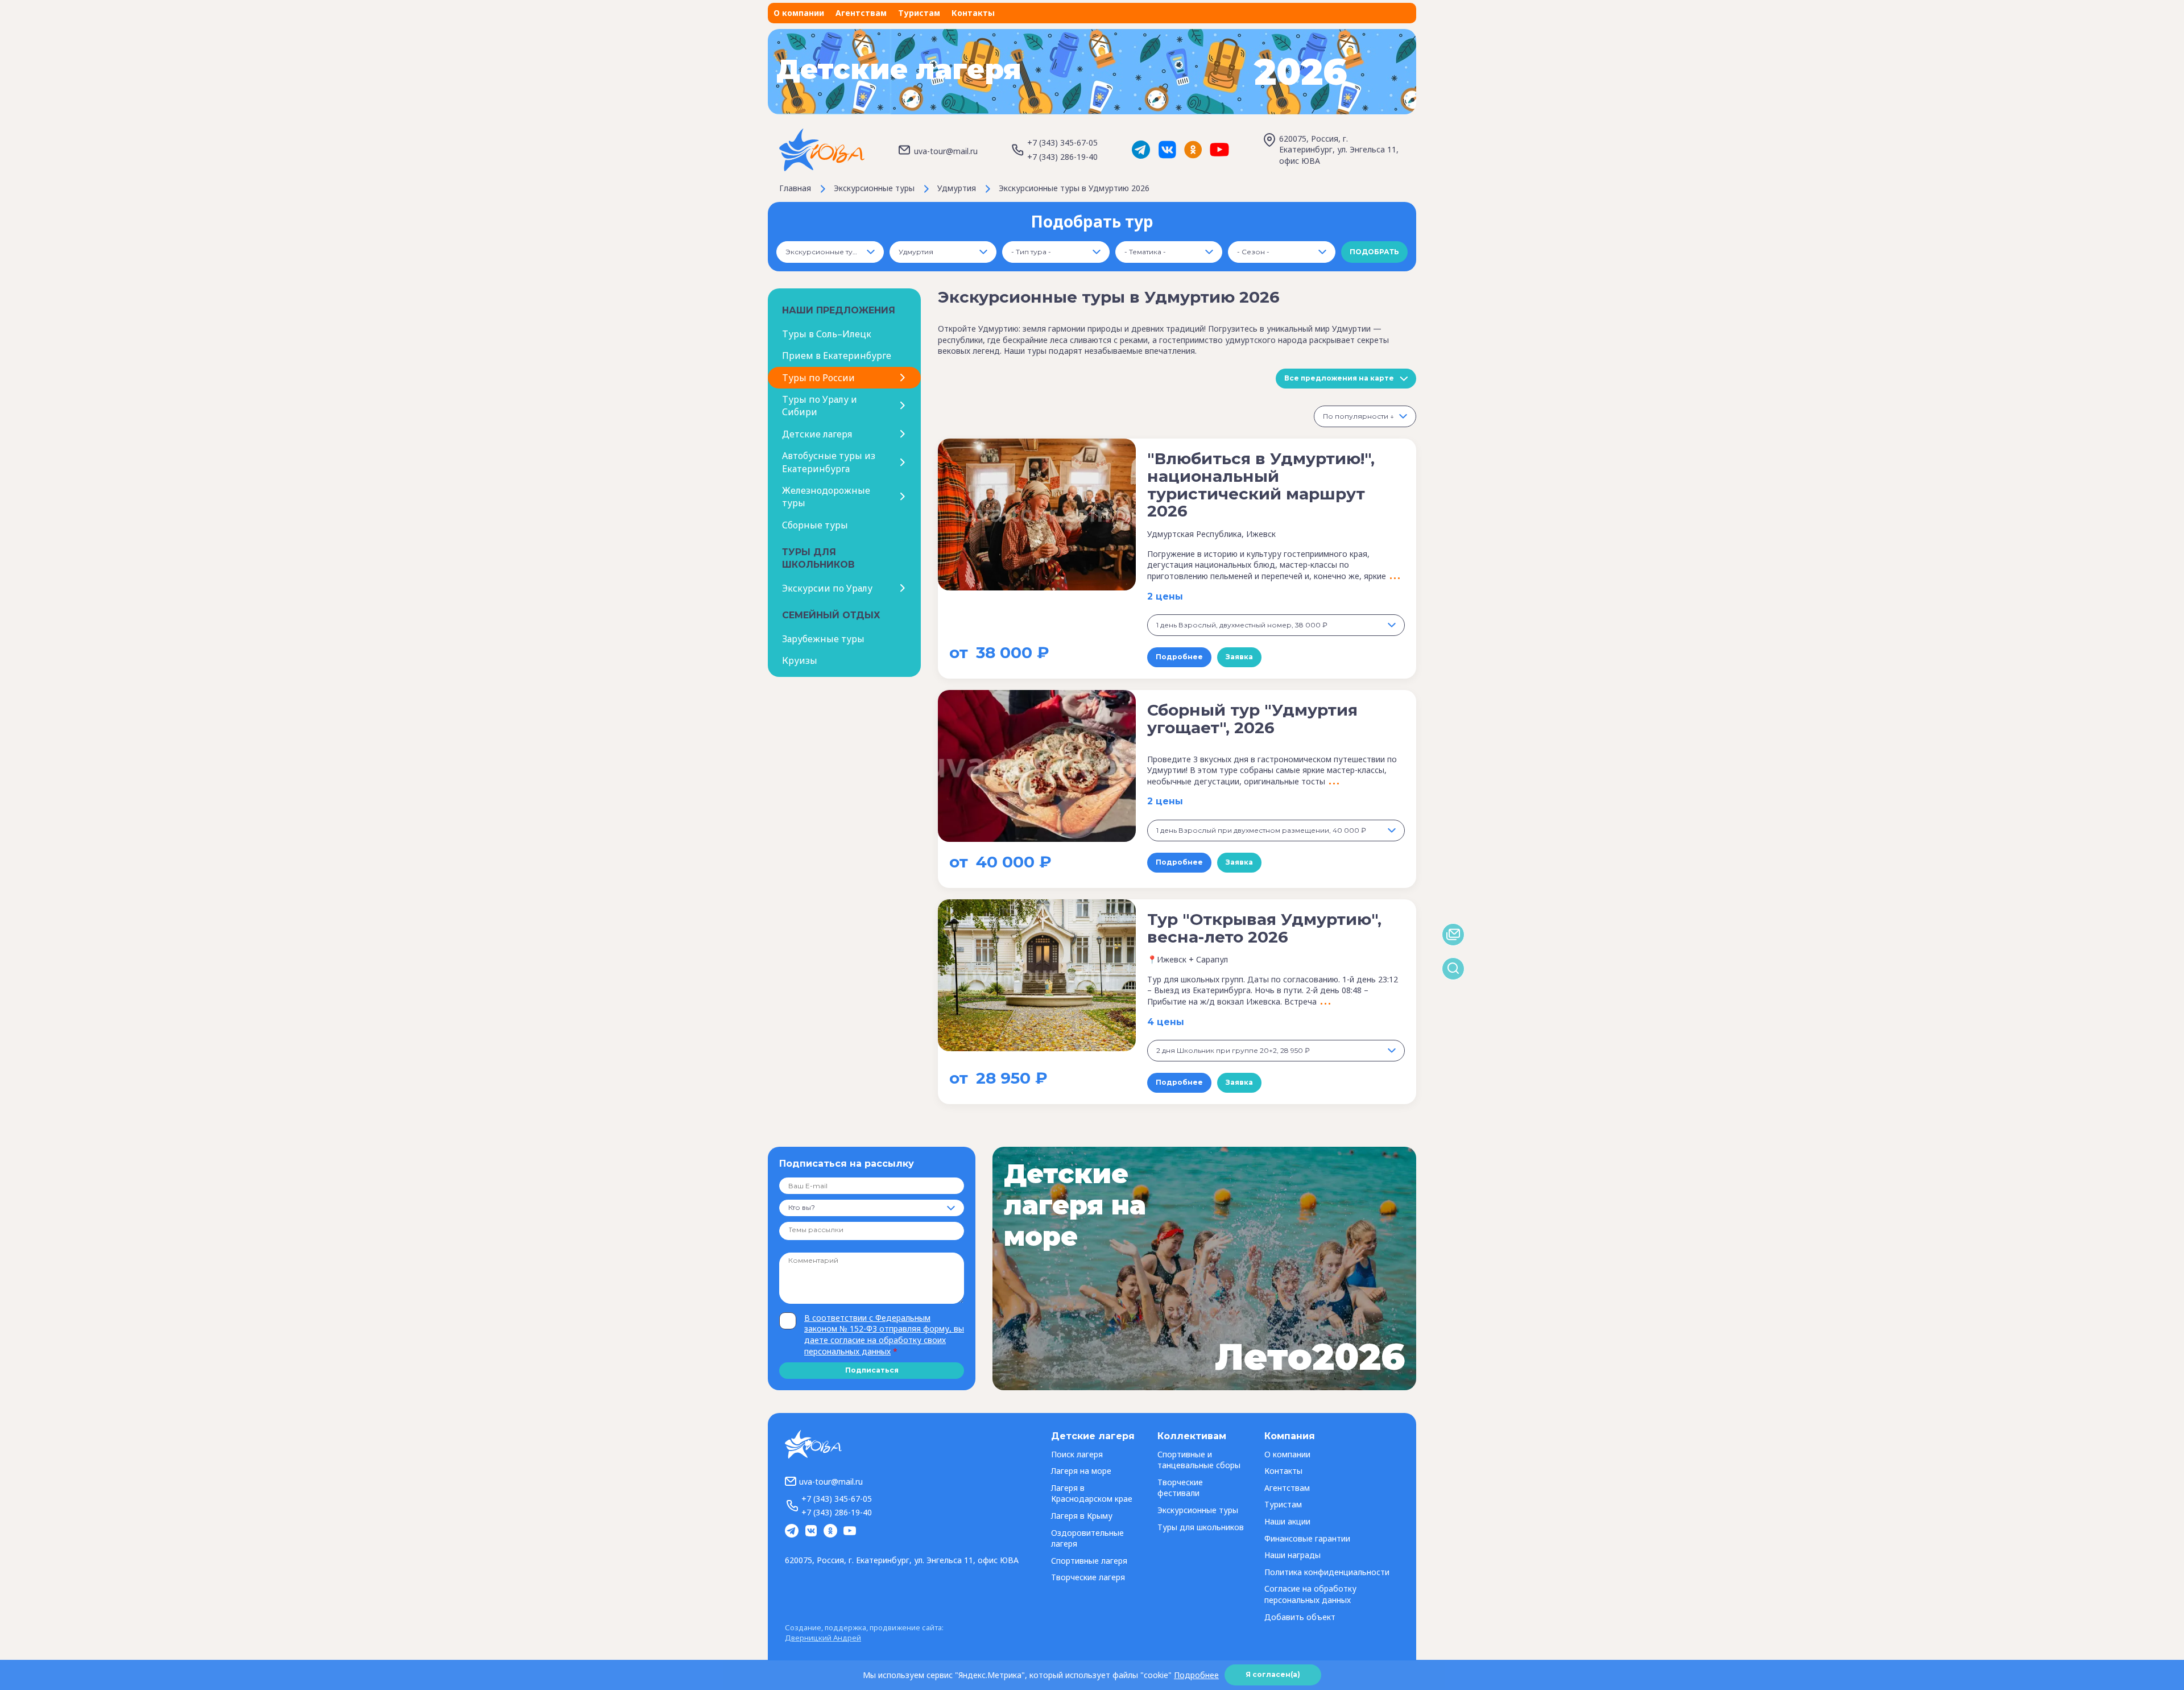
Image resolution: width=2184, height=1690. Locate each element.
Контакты (973, 13)
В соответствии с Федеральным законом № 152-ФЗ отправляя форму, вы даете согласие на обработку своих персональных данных (884, 1334)
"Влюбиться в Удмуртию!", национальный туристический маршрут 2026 (1261, 485)
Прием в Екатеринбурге (837, 356)
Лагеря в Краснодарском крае (1092, 1493)
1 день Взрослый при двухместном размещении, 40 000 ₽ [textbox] (1261, 830)
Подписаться (872, 1370)
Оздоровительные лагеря (1087, 1538)
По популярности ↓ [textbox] (1358, 416)
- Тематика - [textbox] (1145, 252)
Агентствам (861, 13)
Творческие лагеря (1088, 1577)
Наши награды (1292, 1555)
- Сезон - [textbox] (1253, 252)
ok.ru (1193, 150)
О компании (799, 13)
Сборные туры (815, 525)
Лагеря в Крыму (1082, 1516)
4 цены (1166, 1022)
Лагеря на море (1081, 1471)
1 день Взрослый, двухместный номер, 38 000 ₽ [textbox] (1242, 625)
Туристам (919, 13)
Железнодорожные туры (826, 497)
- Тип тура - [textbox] (1031, 252)
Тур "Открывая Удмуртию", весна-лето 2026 (1264, 928)
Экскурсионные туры (1198, 1510)
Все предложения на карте (1339, 378)
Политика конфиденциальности (1327, 1572)
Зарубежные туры (823, 639)
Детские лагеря (817, 434)
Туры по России (818, 378)
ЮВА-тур (822, 150)
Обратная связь (1453, 935)
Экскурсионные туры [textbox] (824, 252)
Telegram (1141, 150)
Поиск (1453, 969)
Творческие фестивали (1180, 1488)
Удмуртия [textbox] (916, 252)
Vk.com (1167, 150)
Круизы (800, 660)
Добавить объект (1300, 1617)
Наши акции (1287, 1521)
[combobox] (830, 252)
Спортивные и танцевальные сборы (1199, 1460)
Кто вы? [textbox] (802, 1207)
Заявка (1239, 657)
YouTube (1219, 150)
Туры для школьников (1201, 1527)
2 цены (1165, 596)
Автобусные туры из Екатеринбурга (829, 462)
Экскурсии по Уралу (827, 588)
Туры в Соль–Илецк (827, 334)
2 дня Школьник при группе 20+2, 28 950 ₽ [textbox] (1233, 1050)
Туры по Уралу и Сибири (820, 406)
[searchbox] (831, 1230)
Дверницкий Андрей (823, 1638)
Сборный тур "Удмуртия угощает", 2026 (1252, 719)
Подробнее (1179, 657)
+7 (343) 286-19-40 (1062, 157)
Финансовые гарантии (1307, 1538)
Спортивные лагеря (1089, 1561)
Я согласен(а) (1273, 1674)
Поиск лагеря (1077, 1454)
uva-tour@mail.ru (946, 151)
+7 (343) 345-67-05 (1062, 142)
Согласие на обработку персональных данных (1310, 1594)
